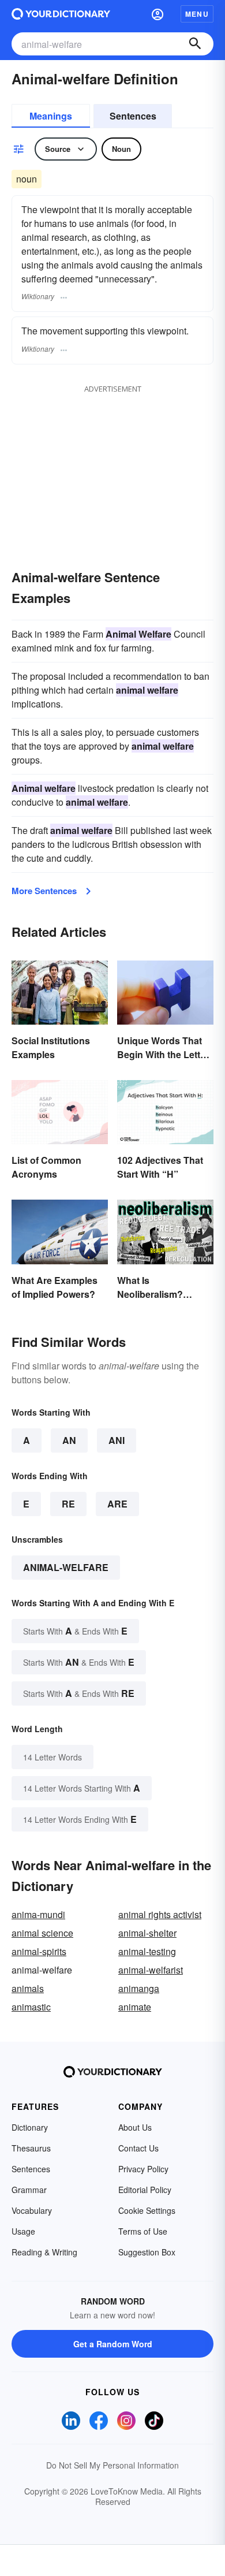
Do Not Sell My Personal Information (112, 2465)
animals (28, 1988)
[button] (157, 14)
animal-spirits (39, 1951)
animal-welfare (66, 1567)
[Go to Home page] (61, 14)
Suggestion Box (147, 2252)
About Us (135, 2127)
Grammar (29, 2190)
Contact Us (138, 2148)
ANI (117, 1440)
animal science (42, 1933)
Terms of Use (143, 2231)
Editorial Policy (145, 2190)
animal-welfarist (151, 1970)
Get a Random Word (113, 2344)
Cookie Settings (147, 2210)
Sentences (133, 116)
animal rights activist (160, 1914)
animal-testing (147, 1951)
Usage (23, 2231)
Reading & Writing (44, 2252)
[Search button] (195, 44)
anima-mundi (38, 1914)
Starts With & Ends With (75, 1631)
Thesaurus (31, 2148)
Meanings (51, 116)
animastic (31, 2007)
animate (135, 2007)
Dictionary (30, 2127)
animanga (139, 1988)
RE (68, 1504)
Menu (197, 14)
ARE (117, 1504)
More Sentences (44, 891)
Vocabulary (32, 2210)
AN (69, 1440)
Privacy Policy (143, 2169)
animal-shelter (147, 1933)
